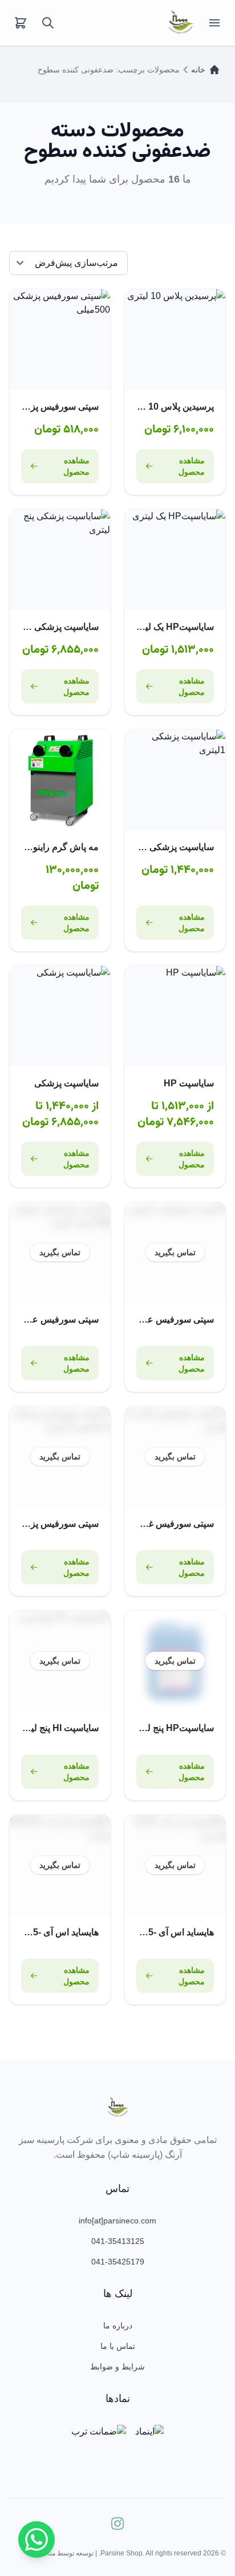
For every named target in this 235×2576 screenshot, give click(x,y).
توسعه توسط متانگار (65, 2553)
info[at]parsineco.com (117, 2221)
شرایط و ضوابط (117, 2367)
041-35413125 (118, 2241)
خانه (198, 70)
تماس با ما (118, 2346)
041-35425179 (118, 2262)
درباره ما (118, 2326)
